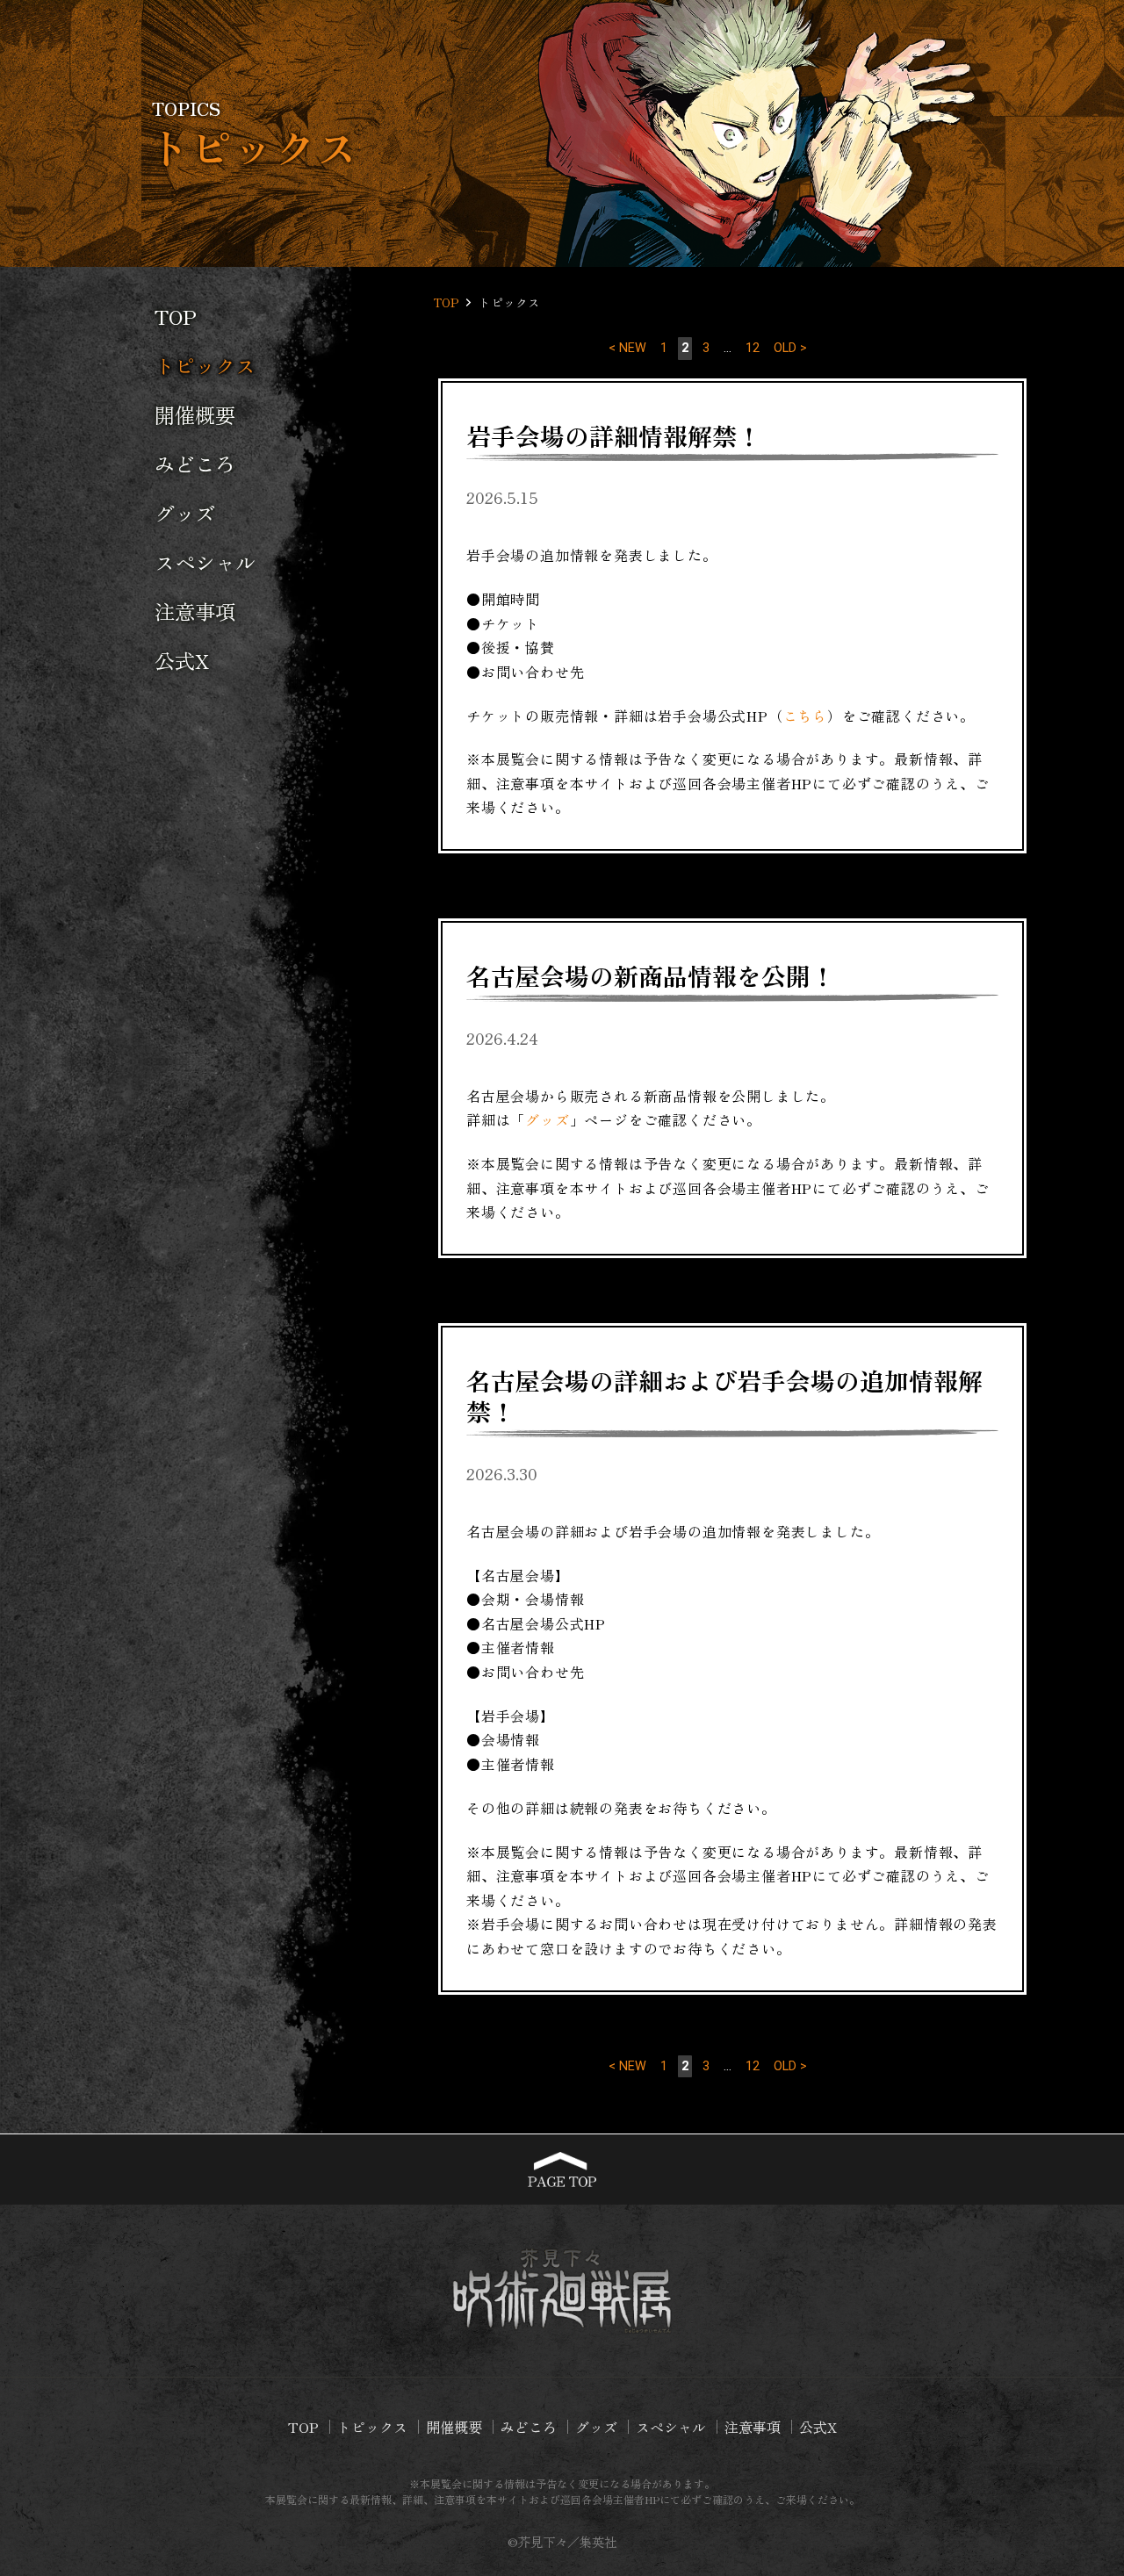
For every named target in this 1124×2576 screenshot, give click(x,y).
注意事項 (195, 611)
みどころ (195, 464)
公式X (182, 660)
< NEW (627, 348)
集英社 (598, 2541)
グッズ (185, 513)
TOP (176, 316)
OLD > (790, 348)
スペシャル (205, 562)
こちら (805, 716)
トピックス (372, 2427)
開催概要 (195, 414)
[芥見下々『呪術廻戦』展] (562, 2291)
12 (753, 348)
